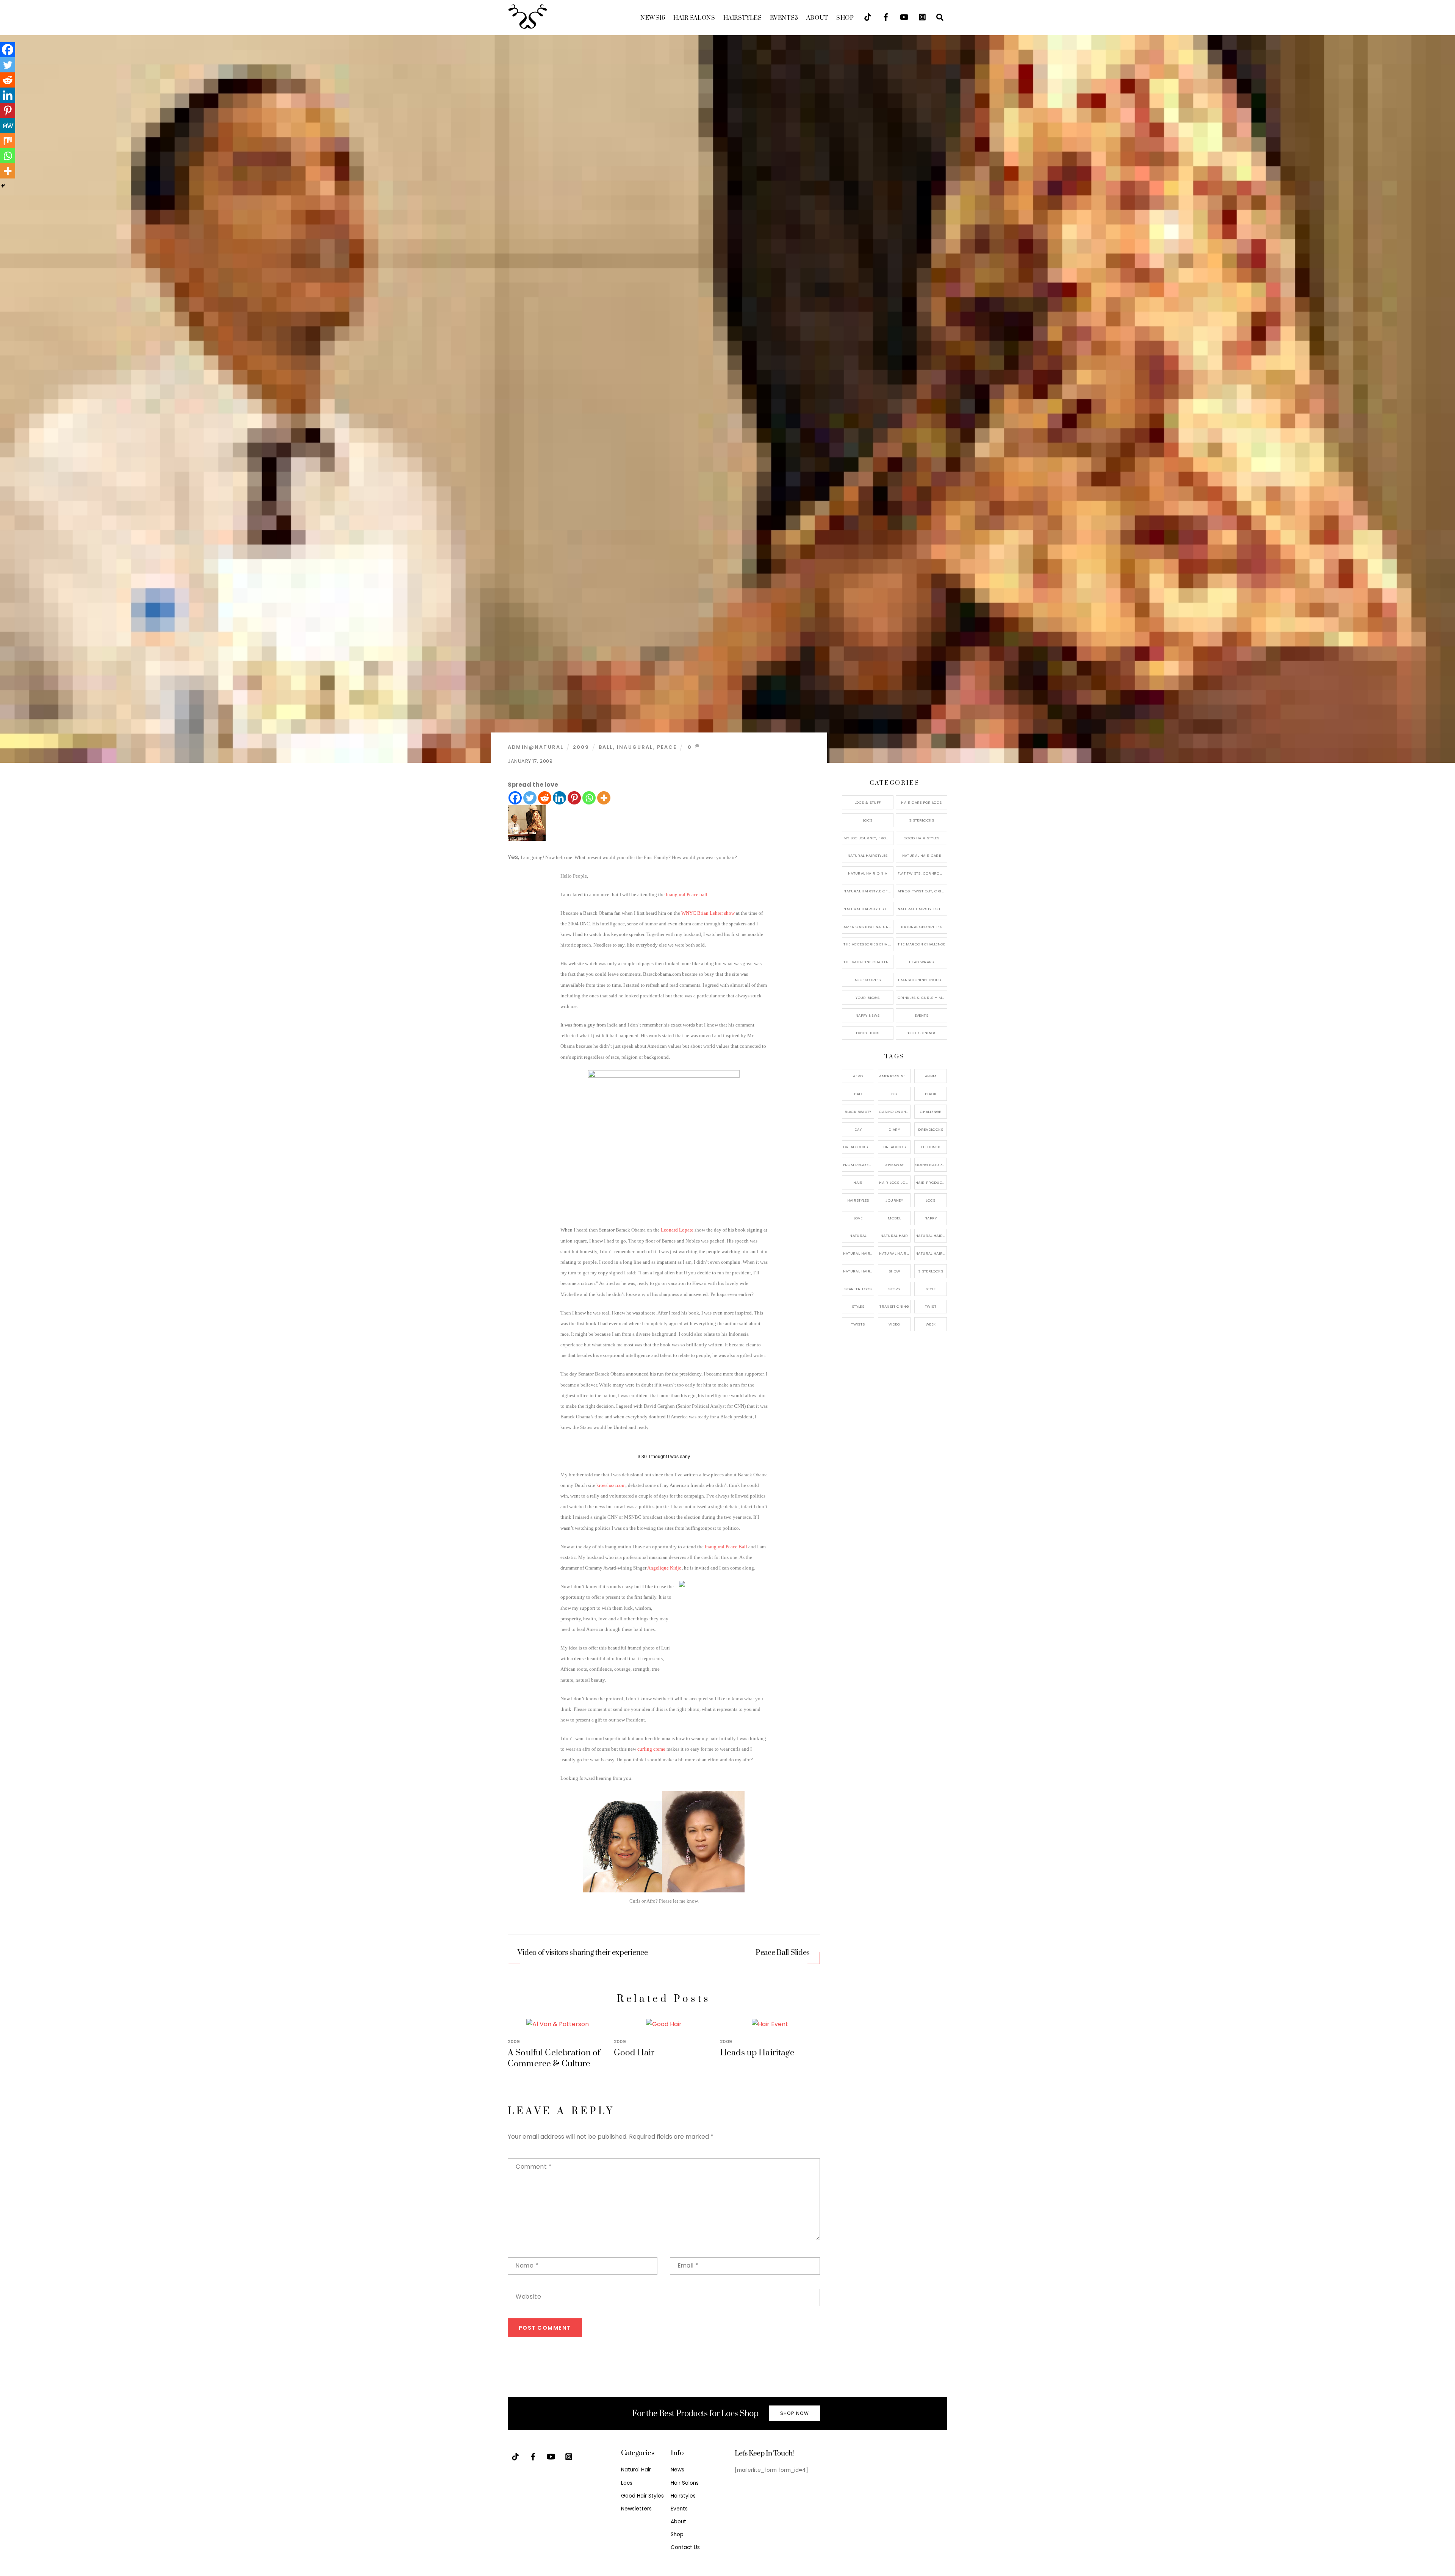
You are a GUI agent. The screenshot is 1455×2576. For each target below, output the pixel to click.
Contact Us (685, 2547)
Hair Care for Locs (921, 802)
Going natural (931, 1165)
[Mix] (8, 141)
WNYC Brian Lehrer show (708, 913)
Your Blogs (868, 998)
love (858, 1218)
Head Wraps (921, 962)
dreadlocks (931, 1129)
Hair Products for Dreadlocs (931, 1182)
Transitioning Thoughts (922, 980)
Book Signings (921, 1033)
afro (858, 1076)
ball (606, 747)
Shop (845, 18)
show (894, 1271)
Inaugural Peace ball (687, 894)
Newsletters (636, 2509)
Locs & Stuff (868, 802)
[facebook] (886, 16)
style (931, 1289)
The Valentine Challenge (868, 962)
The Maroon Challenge (921, 944)
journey (894, 1200)
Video (894, 1324)
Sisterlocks (921, 820)
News (653, 18)
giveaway (894, 1165)
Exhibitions (868, 1033)
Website (528, 2297)
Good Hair (634, 2053)
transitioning (894, 1306)
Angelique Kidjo (664, 1568)
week (931, 1324)
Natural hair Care (931, 1236)
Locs (868, 820)
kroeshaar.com (611, 1485)
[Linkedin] (559, 798)
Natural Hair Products (859, 1253)
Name (527, 2265)
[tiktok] (868, 16)
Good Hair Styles (921, 838)
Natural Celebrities (921, 927)
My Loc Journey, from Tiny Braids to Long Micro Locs (868, 838)
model (894, 1218)
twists (858, 1324)
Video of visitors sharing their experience (583, 1953)
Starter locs (858, 1289)
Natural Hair (894, 1236)
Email (688, 2265)
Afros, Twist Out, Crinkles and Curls (922, 891)
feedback (931, 1147)
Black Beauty (858, 1112)
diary (894, 1129)
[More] (604, 798)
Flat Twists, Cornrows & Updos (922, 873)
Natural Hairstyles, (931, 1253)
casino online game (895, 1112)
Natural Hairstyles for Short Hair (868, 909)
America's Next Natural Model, (895, 1076)
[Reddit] (545, 798)
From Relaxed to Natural (859, 1165)
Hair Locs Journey (895, 1182)
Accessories (868, 980)
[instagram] (922, 16)
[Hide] (3, 186)
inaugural (635, 747)
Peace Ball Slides (783, 1953)
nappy (931, 1218)
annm (931, 1076)
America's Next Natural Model (868, 927)
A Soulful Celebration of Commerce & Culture (554, 2058)
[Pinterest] (574, 798)
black (931, 1094)
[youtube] (904, 16)
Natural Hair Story (895, 1253)
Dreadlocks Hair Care (859, 1147)
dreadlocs (894, 1147)
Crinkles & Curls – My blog (922, 998)
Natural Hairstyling (859, 1271)
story (894, 1289)
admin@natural (536, 747)
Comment (533, 2167)
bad (858, 1094)
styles (858, 1306)
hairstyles (858, 1200)
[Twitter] (530, 798)
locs (931, 1200)
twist (931, 1306)
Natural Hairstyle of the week (868, 891)
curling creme (651, 1749)
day (858, 1129)
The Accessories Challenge (868, 944)
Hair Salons (694, 18)
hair (858, 1182)
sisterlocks (931, 1271)
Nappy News (868, 1015)
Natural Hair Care (921, 855)
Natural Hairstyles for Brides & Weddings (922, 909)
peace (667, 747)
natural (858, 1236)
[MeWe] (8, 125)
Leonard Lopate (677, 1230)
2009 (581, 747)
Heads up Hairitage (757, 2053)
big (894, 1094)
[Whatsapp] (589, 798)
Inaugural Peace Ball (726, 1547)
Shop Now (795, 2413)
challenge (930, 1112)
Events (784, 18)
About (817, 18)
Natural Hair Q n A (868, 873)
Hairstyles (743, 18)
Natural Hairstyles (868, 855)
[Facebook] (515, 798)
